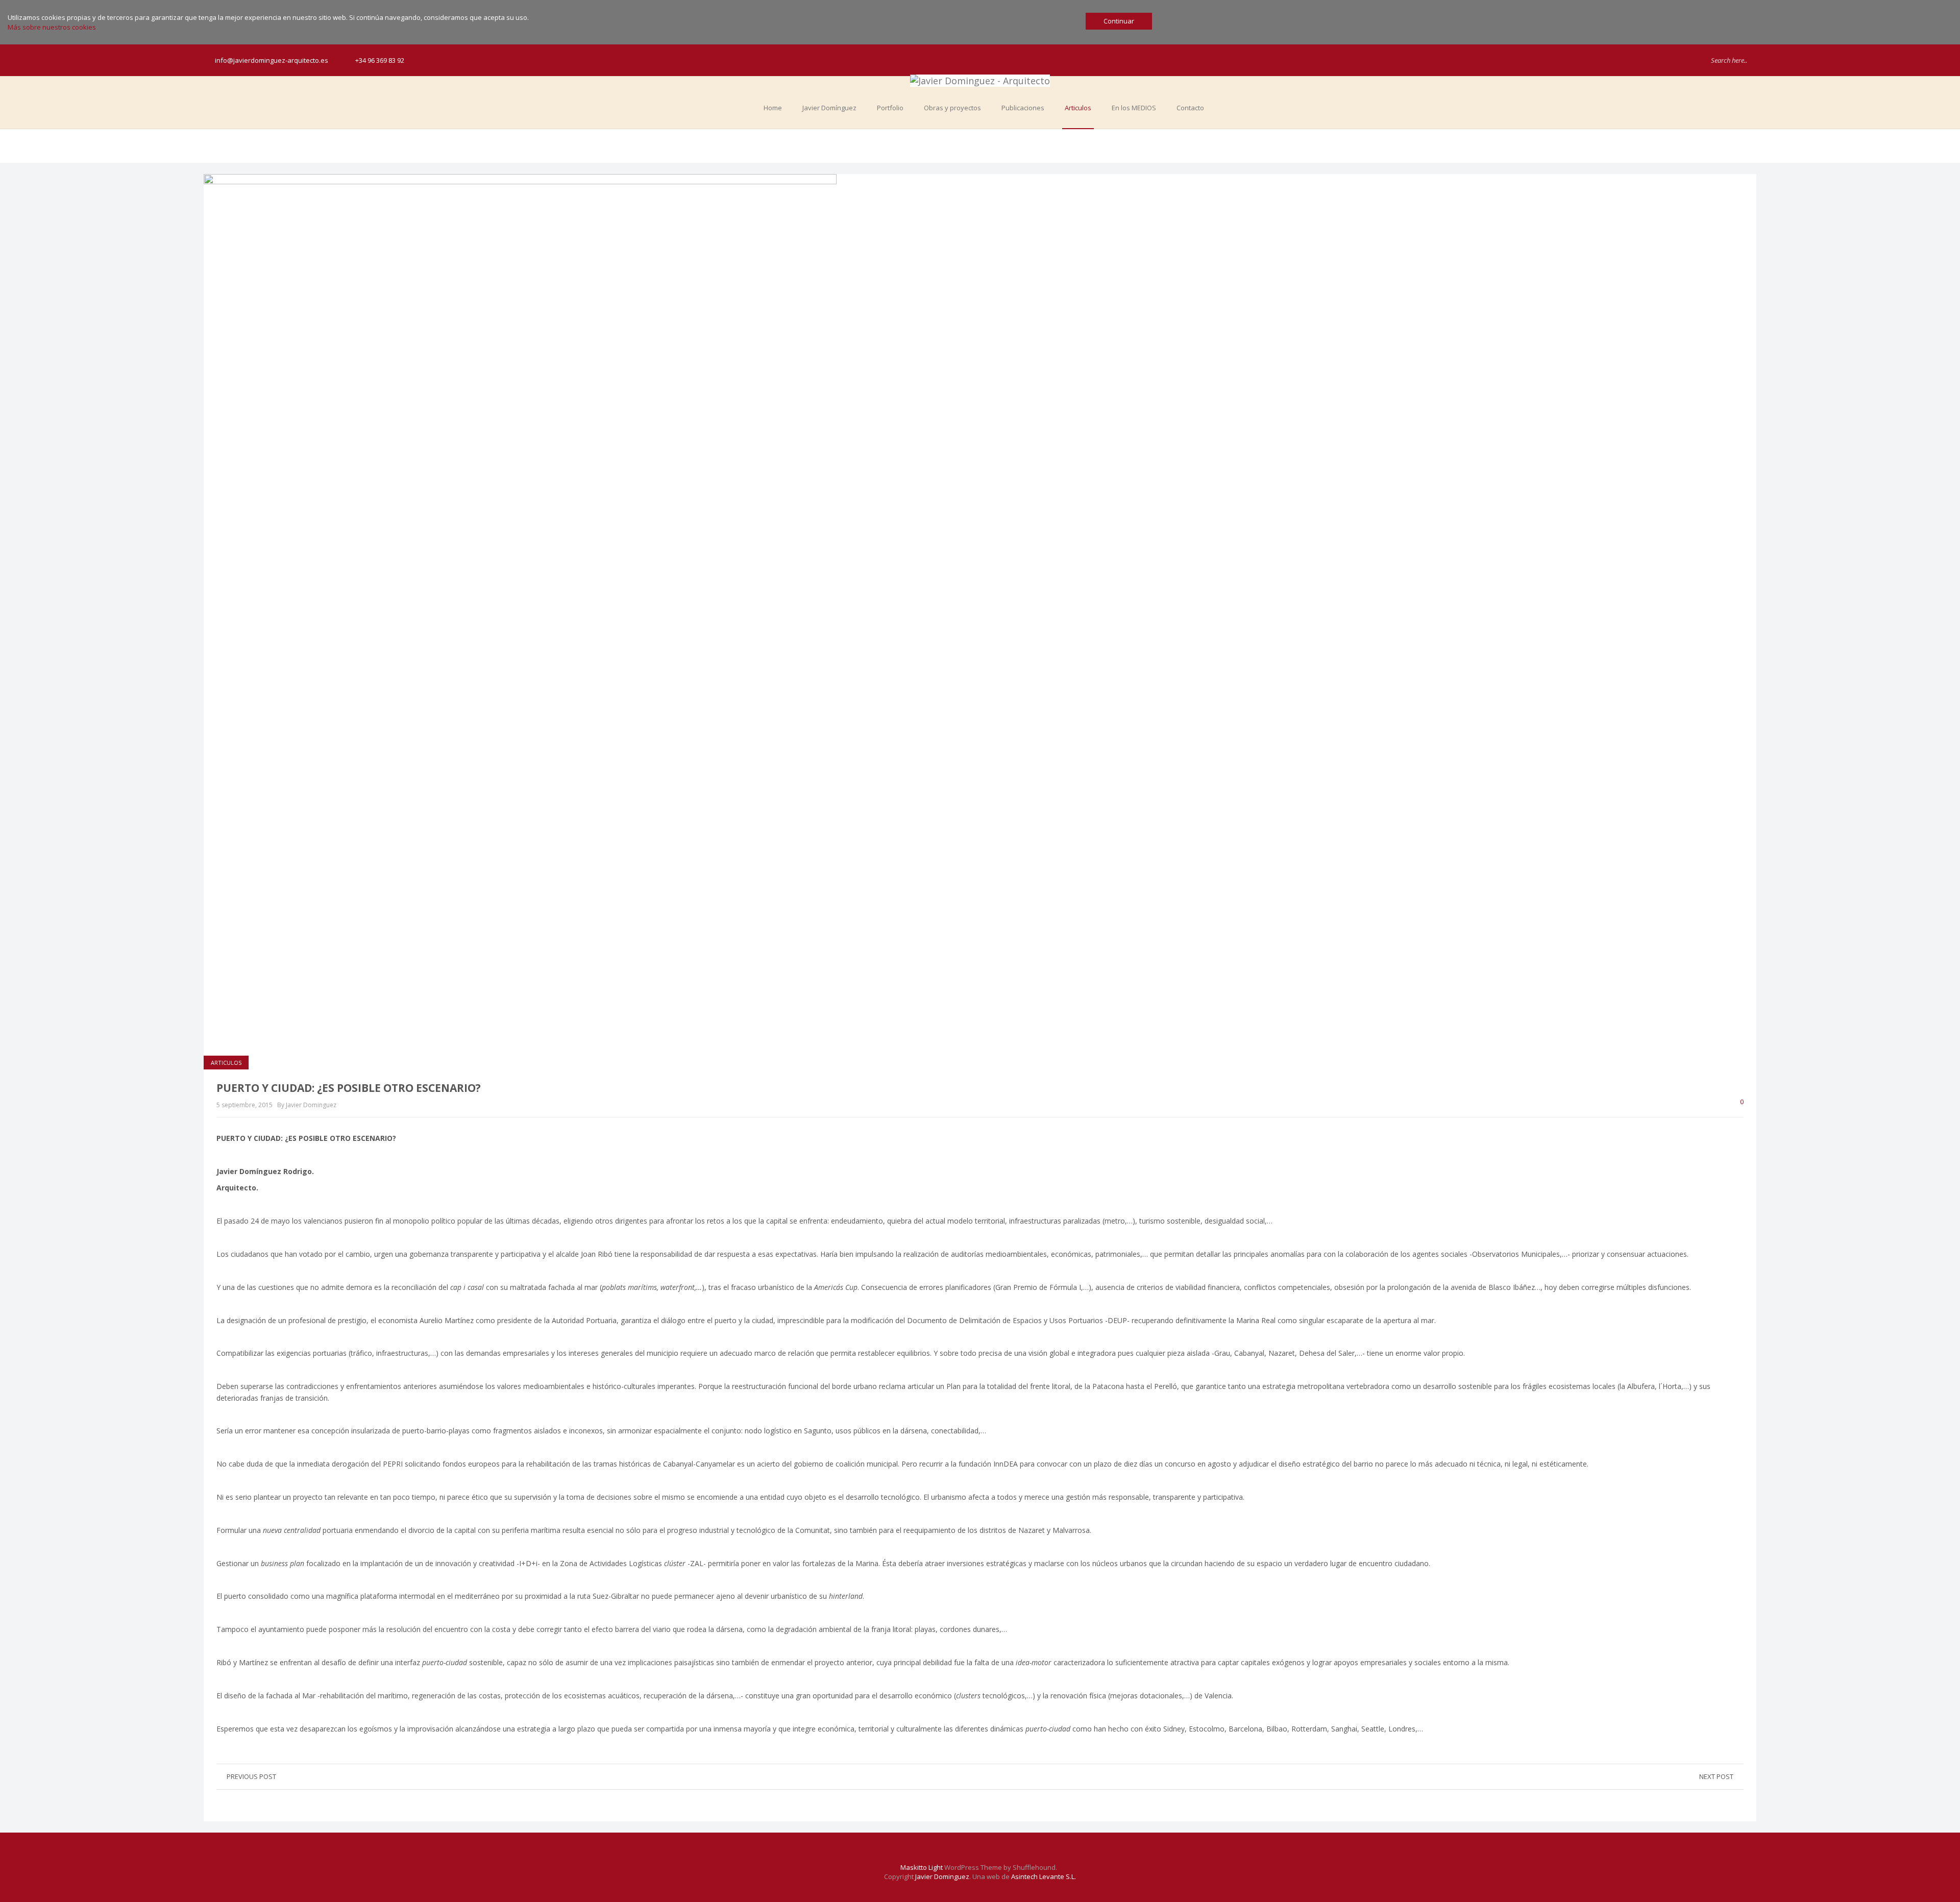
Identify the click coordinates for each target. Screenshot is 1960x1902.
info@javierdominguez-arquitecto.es (272, 60)
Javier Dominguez (942, 1876)
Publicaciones (1023, 108)
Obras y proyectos (952, 108)
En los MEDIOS (1134, 108)
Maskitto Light (922, 1867)
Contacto (1190, 108)
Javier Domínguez (829, 108)
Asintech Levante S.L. (1044, 1876)
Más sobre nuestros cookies (52, 27)
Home (773, 108)
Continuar (1119, 21)
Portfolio (890, 108)
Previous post (251, 1776)
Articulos (1078, 108)
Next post (1716, 1776)
